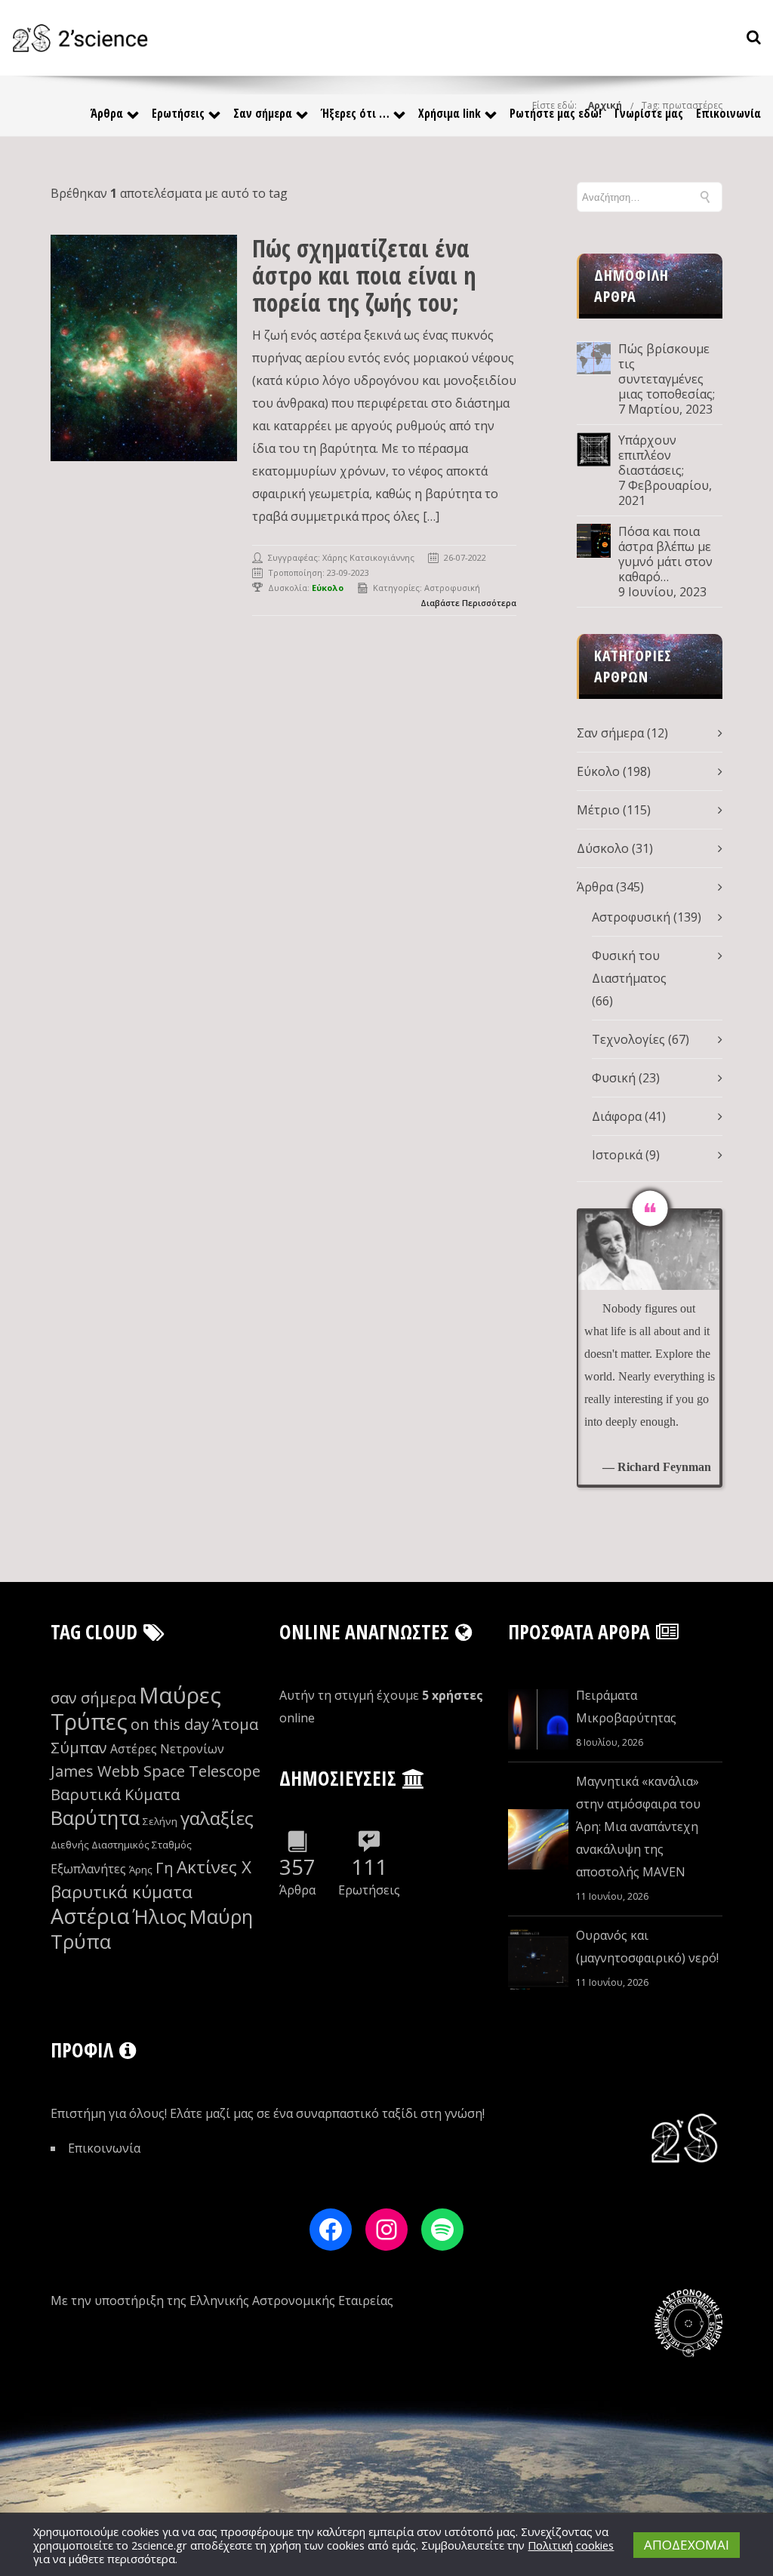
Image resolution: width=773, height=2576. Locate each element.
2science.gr (159, 2545)
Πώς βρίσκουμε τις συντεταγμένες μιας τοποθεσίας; (667, 371)
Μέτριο (598, 810)
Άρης (141, 1870)
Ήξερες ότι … (355, 113)
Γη (165, 1868)
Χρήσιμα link (450, 113)
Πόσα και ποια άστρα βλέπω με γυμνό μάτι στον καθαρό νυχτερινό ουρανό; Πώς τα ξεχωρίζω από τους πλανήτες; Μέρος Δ (665, 554)
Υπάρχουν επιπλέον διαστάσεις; (651, 455)
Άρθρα (107, 113)
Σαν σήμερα (263, 113)
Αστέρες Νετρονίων (167, 1749)
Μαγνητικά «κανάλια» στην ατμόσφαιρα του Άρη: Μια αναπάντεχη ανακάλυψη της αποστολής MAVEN (638, 1827)
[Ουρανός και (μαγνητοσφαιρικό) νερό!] (538, 1959)
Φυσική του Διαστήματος (629, 967)
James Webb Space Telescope (156, 1771)
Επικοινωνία (728, 113)
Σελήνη (160, 1821)
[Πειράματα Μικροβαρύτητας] (538, 1719)
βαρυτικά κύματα (122, 1892)
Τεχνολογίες (628, 1039)
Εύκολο (598, 771)
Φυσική (614, 1078)
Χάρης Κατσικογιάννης (368, 557)
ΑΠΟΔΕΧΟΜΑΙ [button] (687, 2545)
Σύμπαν (79, 1748)
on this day (170, 1724)
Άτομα (235, 1724)
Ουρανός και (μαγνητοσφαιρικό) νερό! (647, 1947)
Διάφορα (617, 1116)
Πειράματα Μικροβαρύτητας (626, 1707)
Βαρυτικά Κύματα (115, 1794)
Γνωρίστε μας (649, 113)
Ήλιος (159, 1917)
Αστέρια (90, 1916)
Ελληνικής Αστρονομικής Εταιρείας (291, 2301)
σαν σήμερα (93, 1698)
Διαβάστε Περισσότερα (468, 603)
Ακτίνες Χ (214, 1867)
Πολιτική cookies (571, 2545)
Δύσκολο (603, 848)
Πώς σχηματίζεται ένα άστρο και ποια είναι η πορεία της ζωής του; (364, 275)
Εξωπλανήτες (88, 1869)
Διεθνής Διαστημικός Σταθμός (121, 1845)
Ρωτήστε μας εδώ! (556, 113)
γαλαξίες (217, 1818)
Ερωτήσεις (178, 113)
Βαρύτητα (95, 1818)
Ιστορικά (617, 1155)
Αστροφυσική (452, 588)
